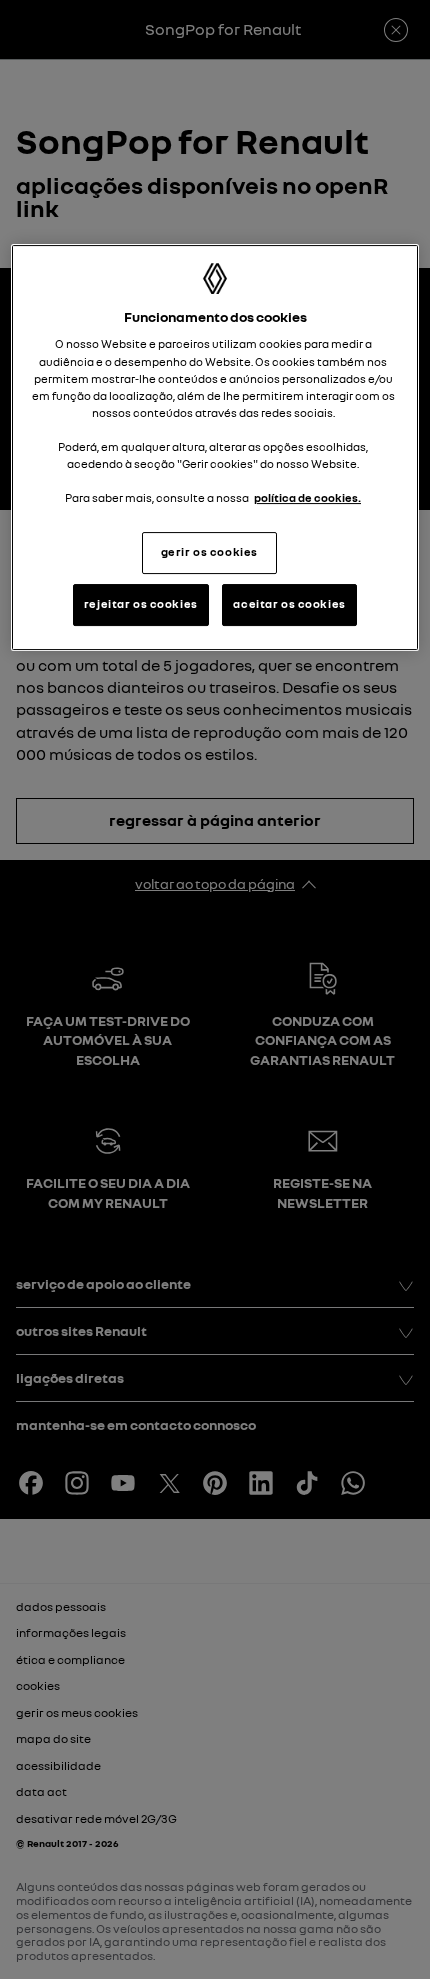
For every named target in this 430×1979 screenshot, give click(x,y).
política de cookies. (307, 498)
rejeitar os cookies (141, 604)
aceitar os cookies (289, 604)
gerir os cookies (209, 552)
